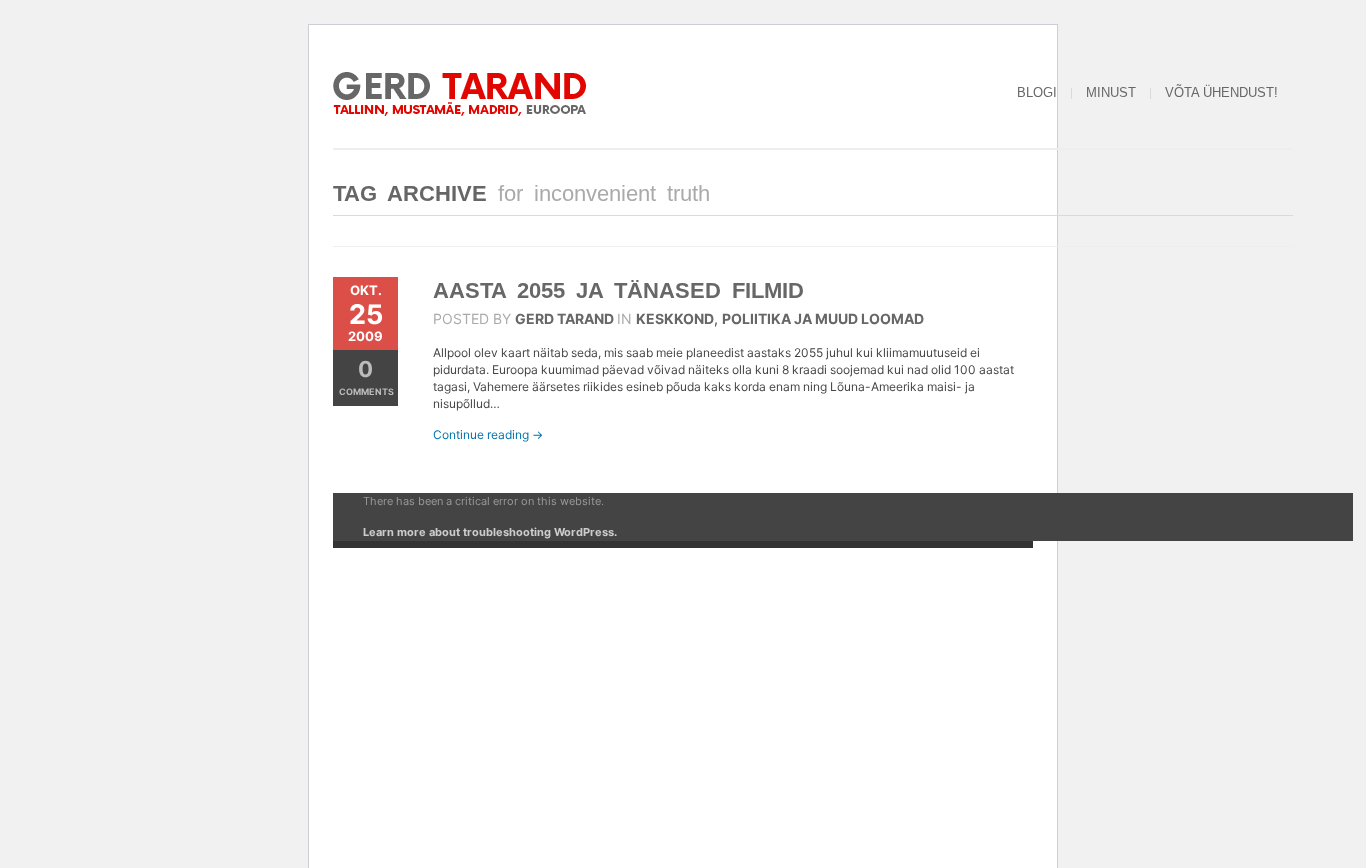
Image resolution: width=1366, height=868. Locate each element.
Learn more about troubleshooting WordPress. (490, 532)
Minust (1111, 92)
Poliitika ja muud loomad (823, 318)
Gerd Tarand (564, 318)
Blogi (1037, 92)
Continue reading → (488, 434)
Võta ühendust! (1221, 92)
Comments (366, 376)
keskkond (675, 318)
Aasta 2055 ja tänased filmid (618, 290)
